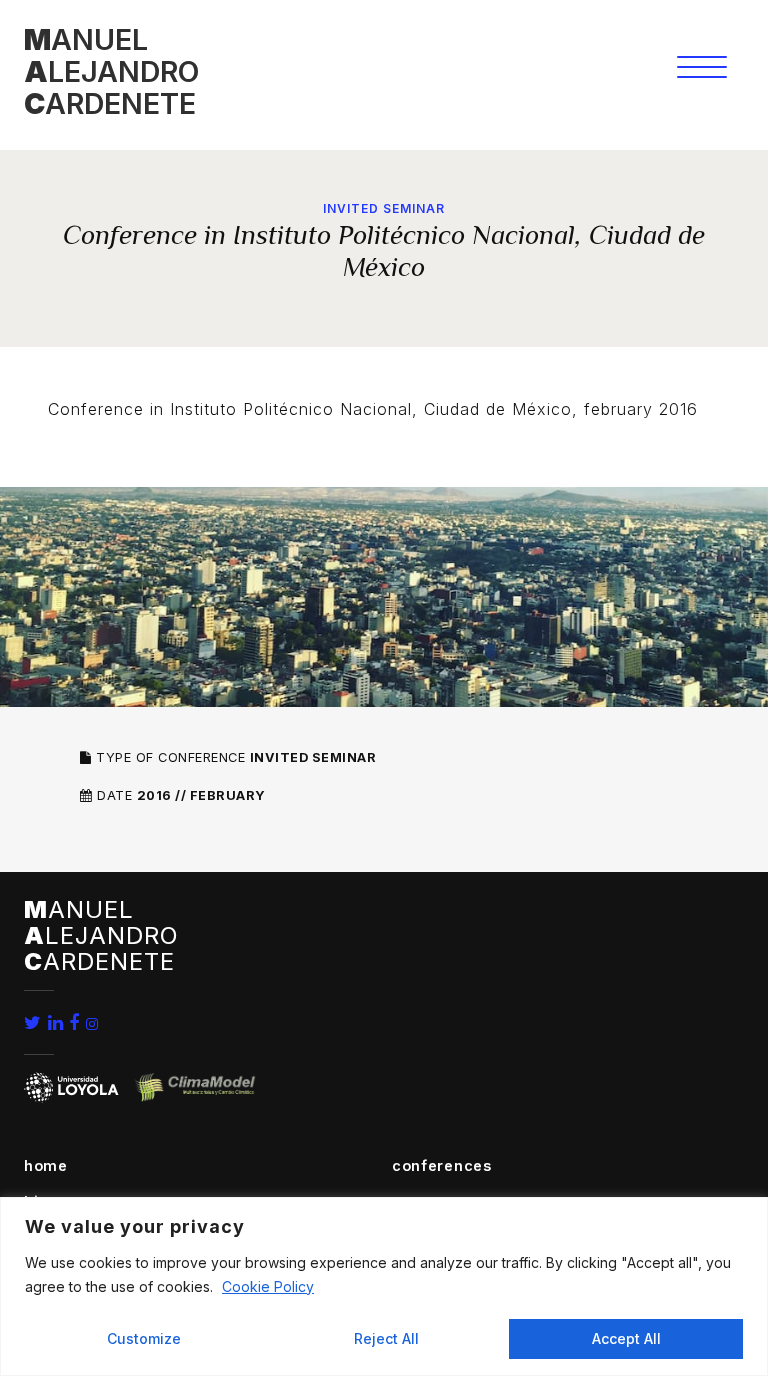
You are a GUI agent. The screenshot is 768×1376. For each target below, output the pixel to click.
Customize (144, 1338)
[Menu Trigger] (701, 66)
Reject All (386, 1338)
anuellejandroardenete (111, 71)
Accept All (626, 1338)
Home (46, 1165)
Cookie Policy (268, 1286)
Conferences (442, 1165)
